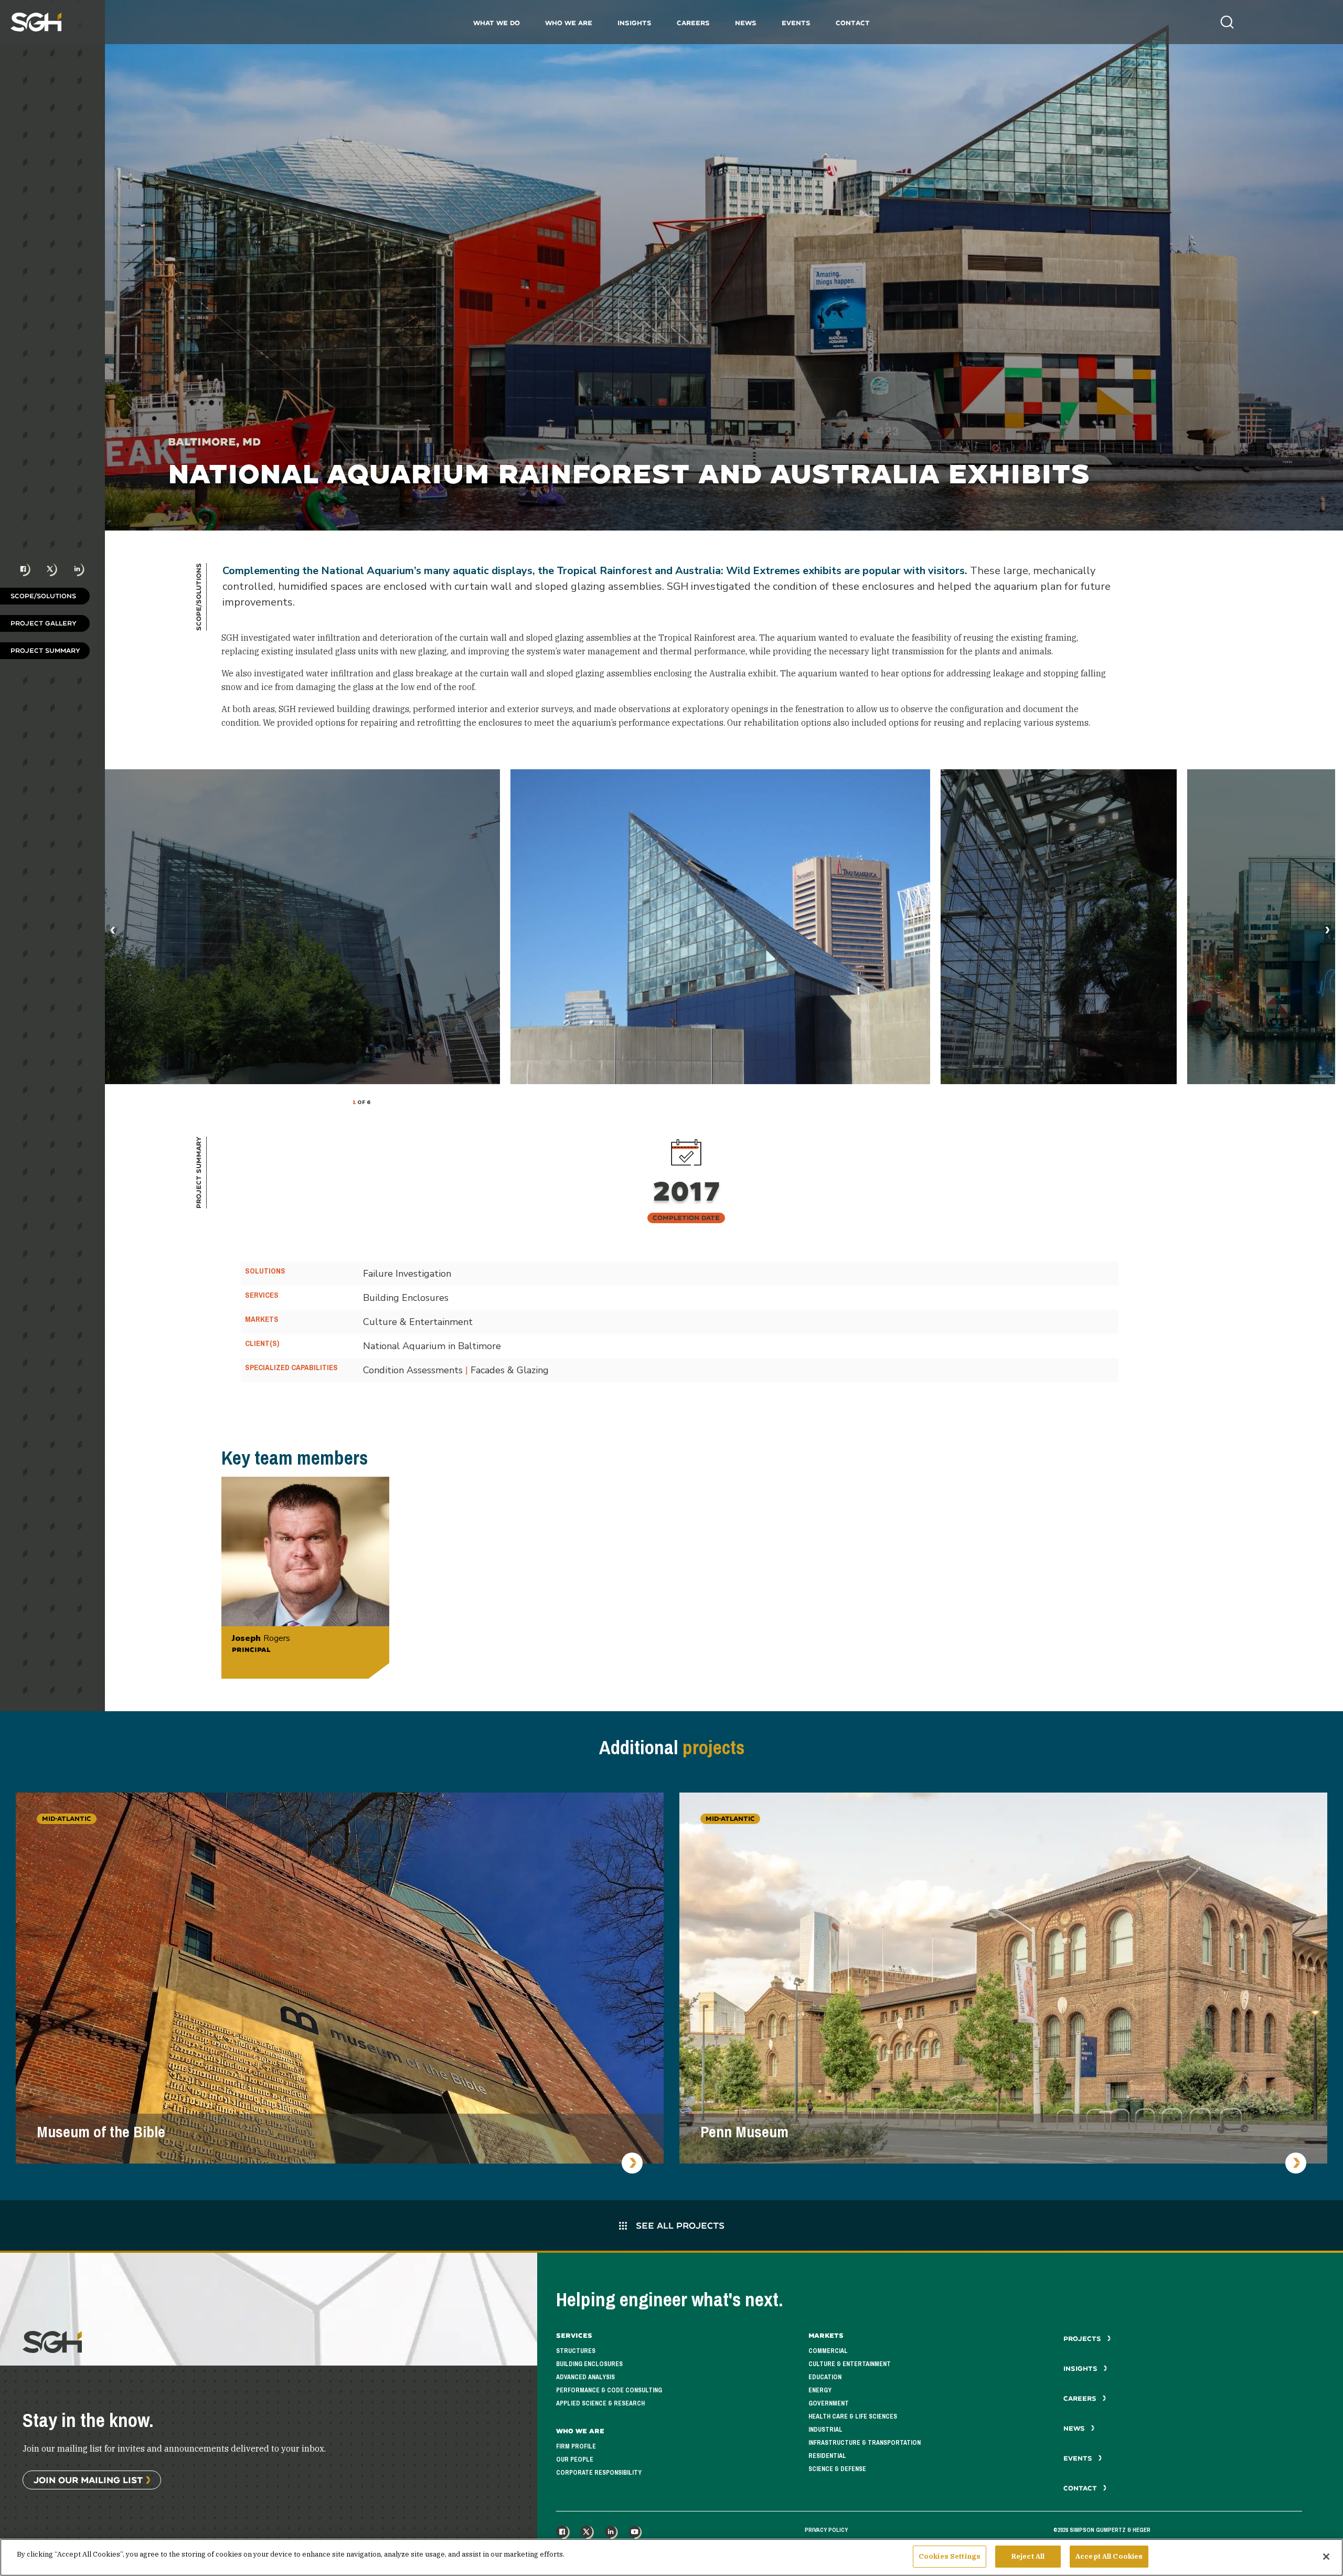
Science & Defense (837, 2469)
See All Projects (679, 2225)
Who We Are (569, 23)
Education (825, 2377)
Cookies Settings (950, 2556)
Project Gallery (44, 623)
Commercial (828, 2351)
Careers (693, 23)
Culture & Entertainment (850, 2364)
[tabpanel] (720, 927)
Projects (1083, 2339)
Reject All (1028, 2556)
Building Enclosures (589, 2364)
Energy (820, 2390)
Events (796, 23)
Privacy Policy (826, 2530)
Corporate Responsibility (599, 2473)
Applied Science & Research (600, 2403)
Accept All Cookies (1109, 2556)
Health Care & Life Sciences (853, 2416)
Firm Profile (576, 2446)
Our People (575, 2460)
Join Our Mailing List (88, 2480)
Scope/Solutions (43, 596)
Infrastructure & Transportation (865, 2443)
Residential (827, 2456)
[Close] (1326, 2557)
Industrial (825, 2430)
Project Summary (45, 650)
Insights (635, 23)
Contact (853, 23)
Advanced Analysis (585, 2377)
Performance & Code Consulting (609, 2390)
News (746, 23)
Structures (576, 2351)
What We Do (497, 23)
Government (829, 2403)
